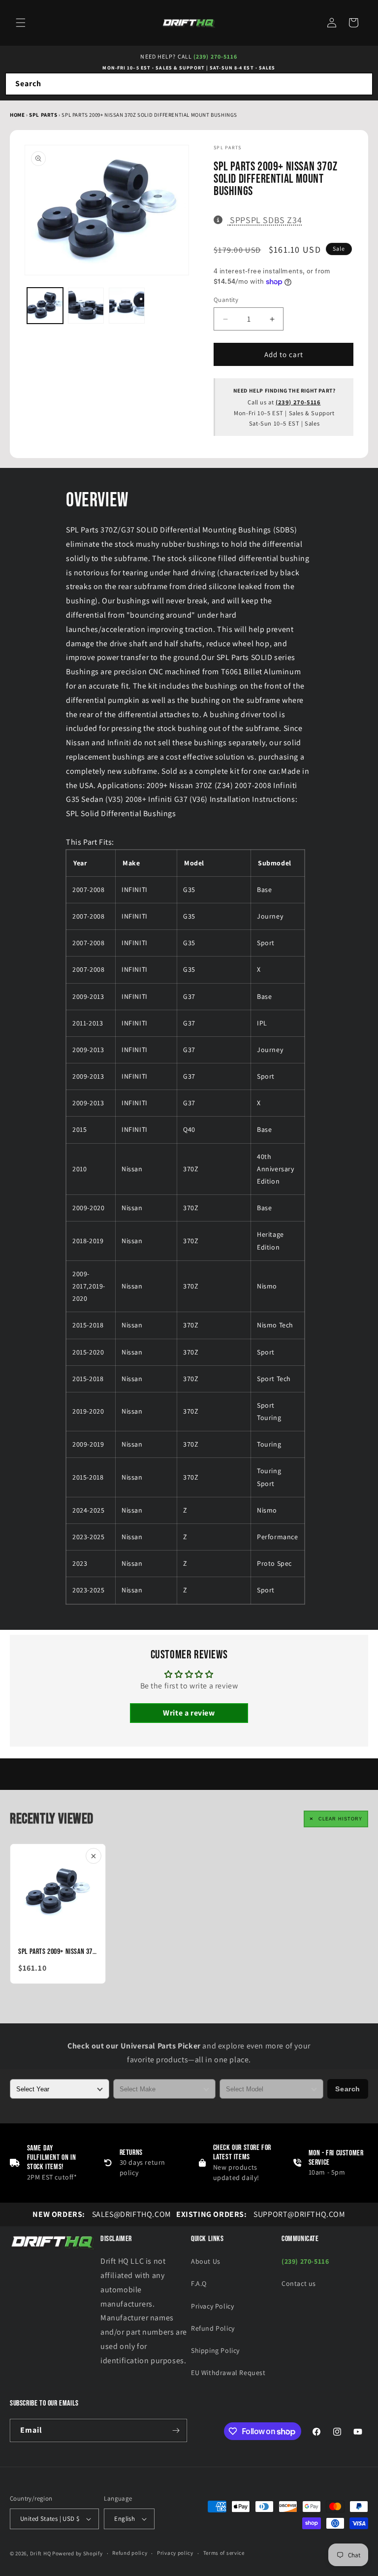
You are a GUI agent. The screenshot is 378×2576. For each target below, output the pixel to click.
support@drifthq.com (261, 2214)
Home (17, 115)
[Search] (362, 84)
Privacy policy (175, 2553)
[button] (21, 23)
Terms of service (224, 2553)
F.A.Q (199, 2283)
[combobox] (189, 84)
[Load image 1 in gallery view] (45, 306)
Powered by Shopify (78, 2553)
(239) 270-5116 (215, 56)
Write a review (189, 1713)
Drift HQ (41, 2553)
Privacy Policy (212, 2306)
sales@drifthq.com (102, 2214)
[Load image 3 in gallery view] (127, 306)
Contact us (299, 2283)
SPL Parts (44, 115)
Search (348, 2089)
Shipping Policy (215, 2350)
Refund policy (130, 2553)
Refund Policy (213, 2328)
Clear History (340, 1819)
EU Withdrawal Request (228, 2373)
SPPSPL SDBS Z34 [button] (266, 220)
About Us (206, 2261)
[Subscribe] (176, 2430)
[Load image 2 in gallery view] (86, 306)
